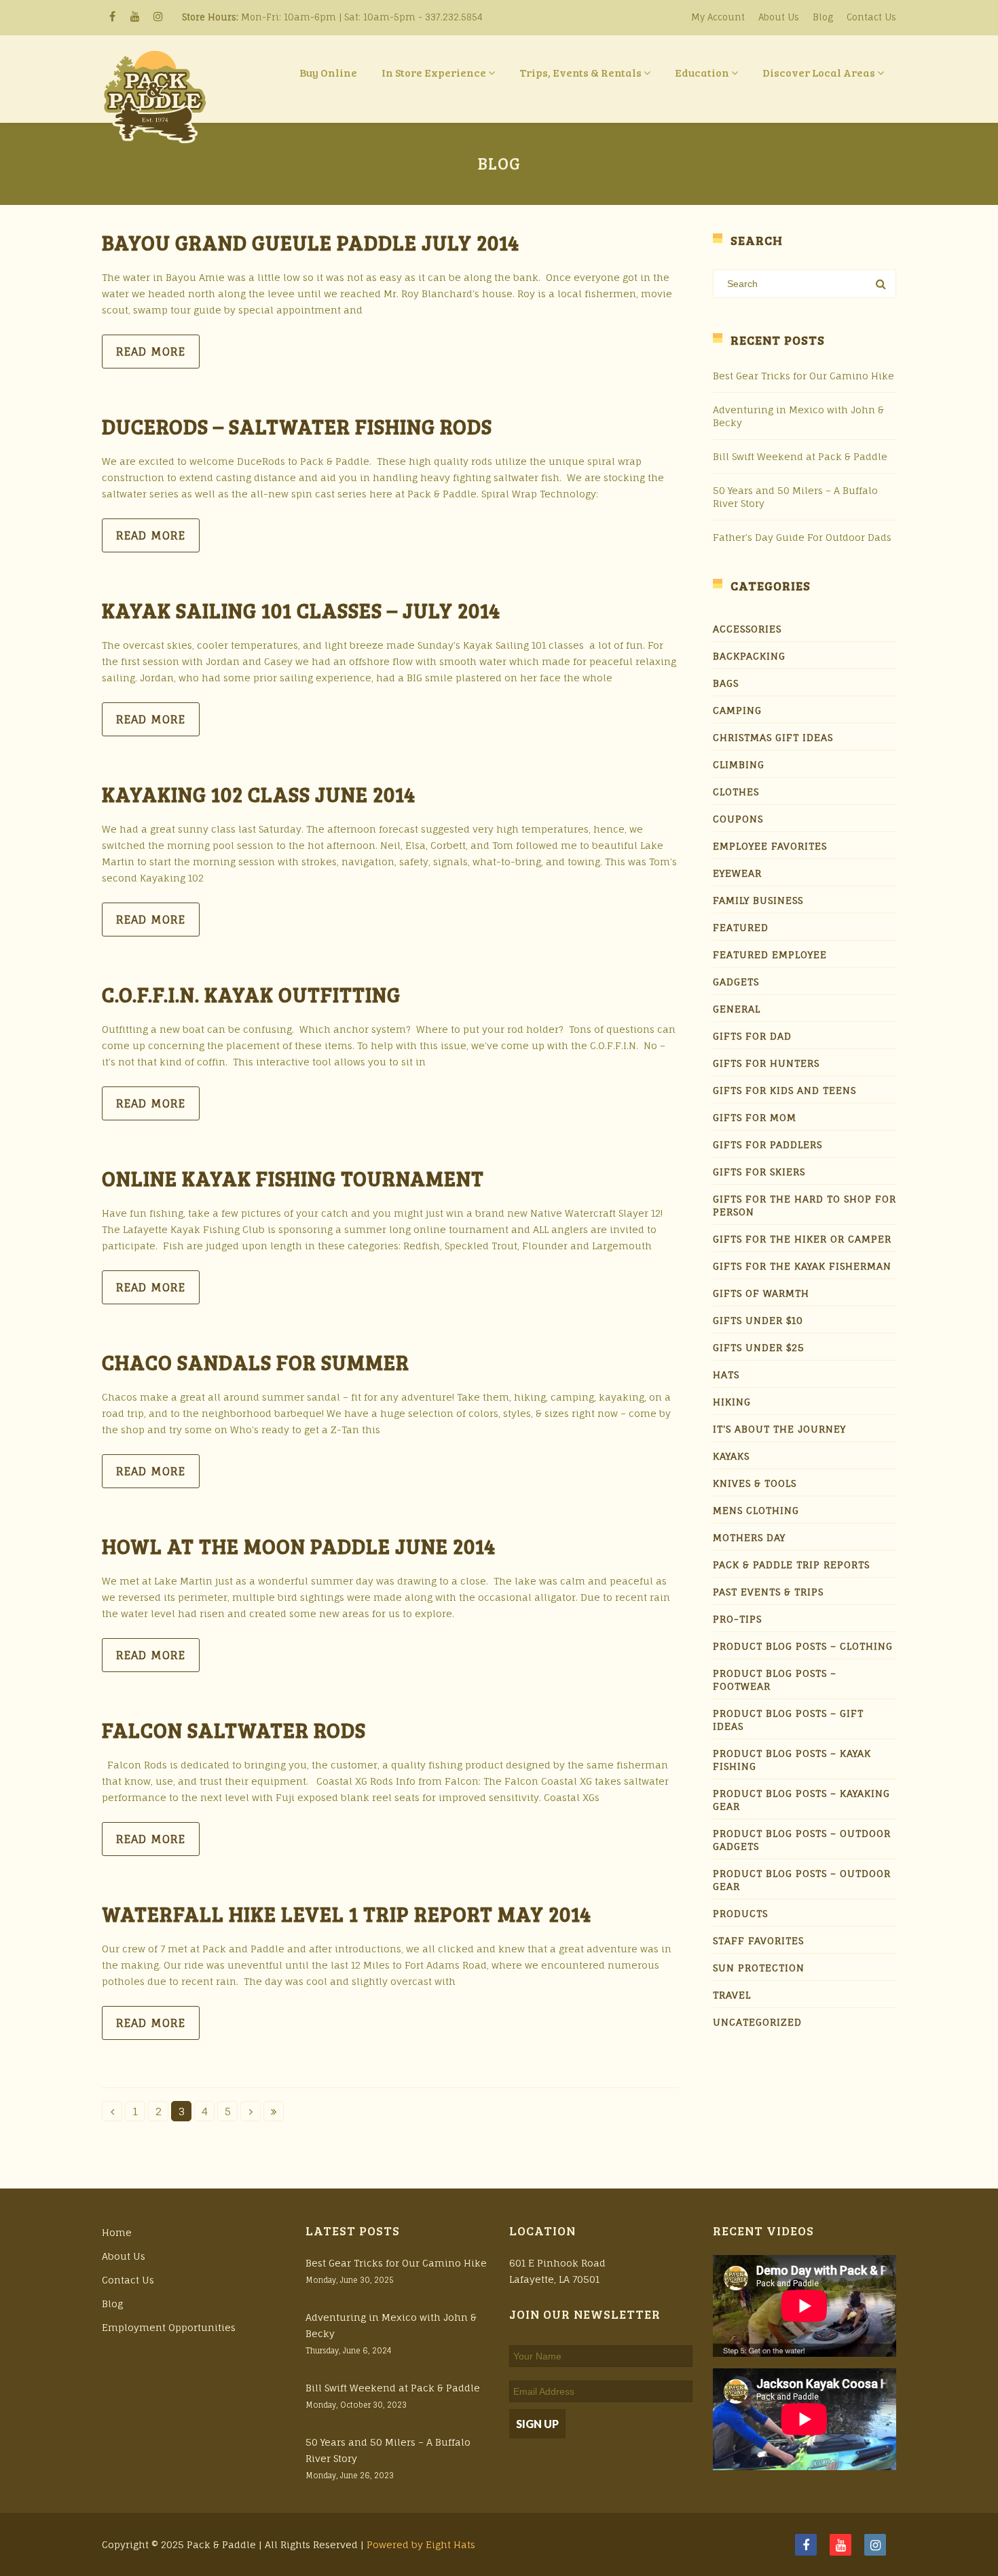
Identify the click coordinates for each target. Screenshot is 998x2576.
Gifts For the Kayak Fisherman (802, 1266)
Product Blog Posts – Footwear (775, 1680)
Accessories (747, 629)
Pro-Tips (737, 1619)
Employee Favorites (770, 846)
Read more (151, 352)
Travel (732, 1995)
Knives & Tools (755, 1483)
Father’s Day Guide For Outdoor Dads (802, 537)
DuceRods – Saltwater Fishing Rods (297, 426)
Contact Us (871, 17)
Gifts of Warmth (761, 1293)
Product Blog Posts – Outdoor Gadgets (802, 1840)
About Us (779, 17)
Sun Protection (759, 1968)
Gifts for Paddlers (768, 1144)
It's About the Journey (779, 1429)
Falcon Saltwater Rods (234, 1730)
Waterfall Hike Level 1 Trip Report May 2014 (347, 1914)
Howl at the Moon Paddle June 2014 (299, 1546)
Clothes (736, 792)
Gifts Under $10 (758, 1320)
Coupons (738, 819)
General (737, 1009)
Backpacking (749, 656)
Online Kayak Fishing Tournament (293, 1178)
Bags (726, 683)
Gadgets (736, 982)
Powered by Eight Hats (421, 2544)
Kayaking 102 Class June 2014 (259, 794)
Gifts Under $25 (759, 1347)
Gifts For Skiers (759, 1172)
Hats (726, 1375)
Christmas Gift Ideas (773, 737)
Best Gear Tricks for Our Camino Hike (803, 376)
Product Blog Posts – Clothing (803, 1646)
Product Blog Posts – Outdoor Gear (802, 1880)
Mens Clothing (756, 1510)
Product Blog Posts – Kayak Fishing (792, 1760)
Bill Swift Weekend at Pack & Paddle (800, 456)
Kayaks (731, 1456)
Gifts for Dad (752, 1036)
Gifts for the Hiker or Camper (802, 1239)
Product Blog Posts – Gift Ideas (788, 1720)
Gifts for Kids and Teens (784, 1090)
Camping (737, 710)
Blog (823, 17)
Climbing (739, 764)
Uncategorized (757, 2022)
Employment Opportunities (169, 2327)
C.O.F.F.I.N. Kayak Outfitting (251, 994)
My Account (718, 17)
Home (117, 2232)
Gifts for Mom (755, 1117)
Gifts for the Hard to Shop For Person (805, 1205)
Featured (741, 927)
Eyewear (737, 873)
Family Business (758, 900)
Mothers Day (749, 1537)
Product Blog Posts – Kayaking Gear (801, 1800)
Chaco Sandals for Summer (256, 1362)
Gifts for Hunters (766, 1063)
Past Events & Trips (768, 1592)
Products (740, 1913)
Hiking (732, 1402)
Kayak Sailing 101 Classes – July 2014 (301, 610)
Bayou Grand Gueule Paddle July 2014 (311, 242)
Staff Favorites (758, 1940)
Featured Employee (770, 954)
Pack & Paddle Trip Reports (791, 1565)
